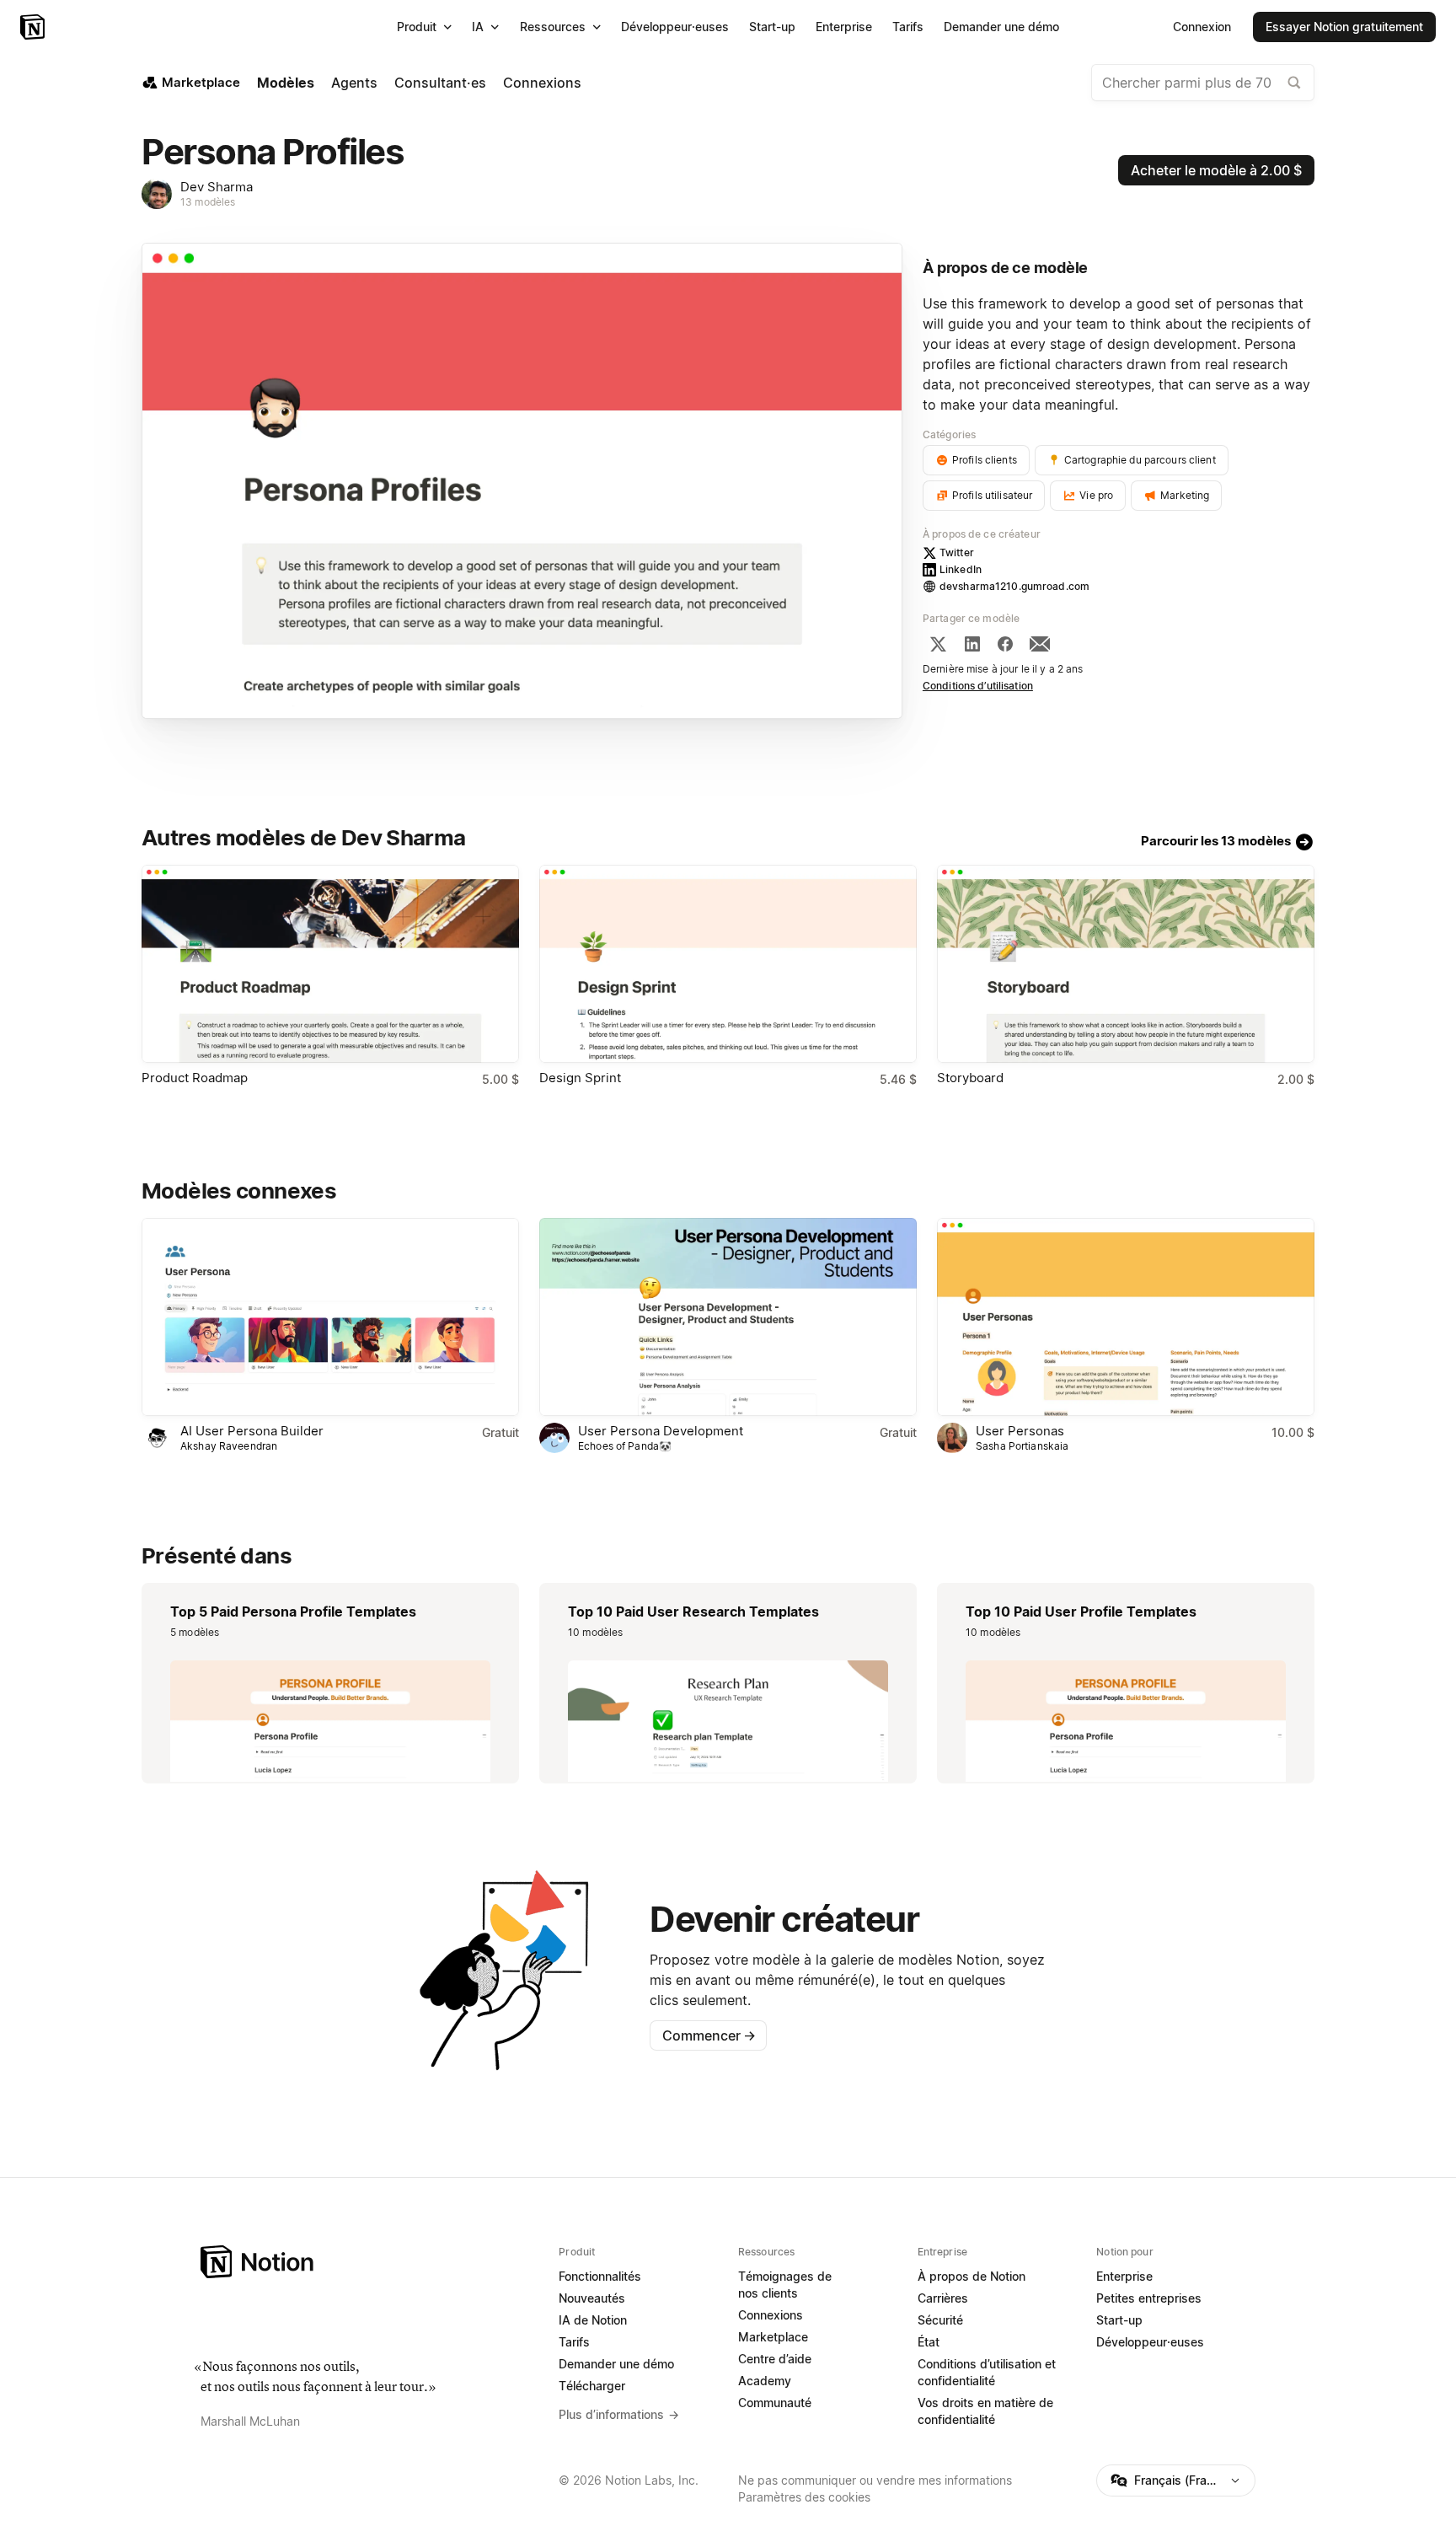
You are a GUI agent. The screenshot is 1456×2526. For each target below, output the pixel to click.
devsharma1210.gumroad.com (1014, 586)
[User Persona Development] (728, 1317)
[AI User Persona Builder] (330, 1317)
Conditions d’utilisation (978, 686)
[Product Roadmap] (330, 964)
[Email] (1040, 644)
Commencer (709, 2035)
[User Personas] (1126, 1317)
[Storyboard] (1126, 964)
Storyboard (970, 1078)
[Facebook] (1005, 644)
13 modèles (208, 202)
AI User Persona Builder (252, 1431)
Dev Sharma (217, 187)
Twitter (957, 552)
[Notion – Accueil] (34, 27)
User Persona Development (661, 1431)
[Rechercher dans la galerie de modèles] (1294, 83)
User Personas (1020, 1431)
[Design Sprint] (728, 964)
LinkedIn (961, 569)
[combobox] (1203, 83)
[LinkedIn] (972, 644)
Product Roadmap (195, 1078)
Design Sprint (580, 1078)
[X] (938, 644)
